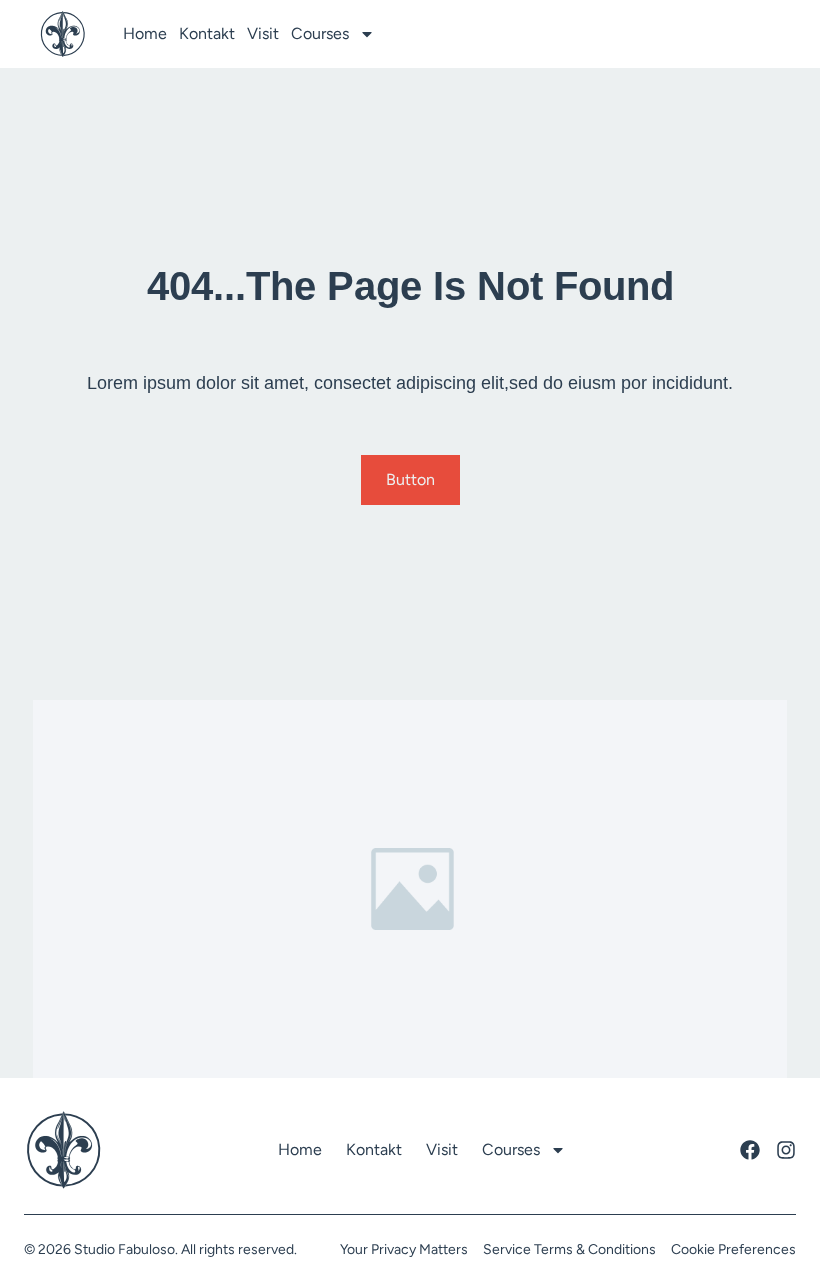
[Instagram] (786, 1150)
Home (145, 33)
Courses (320, 33)
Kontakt (207, 33)
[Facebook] (750, 1150)
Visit (263, 33)
